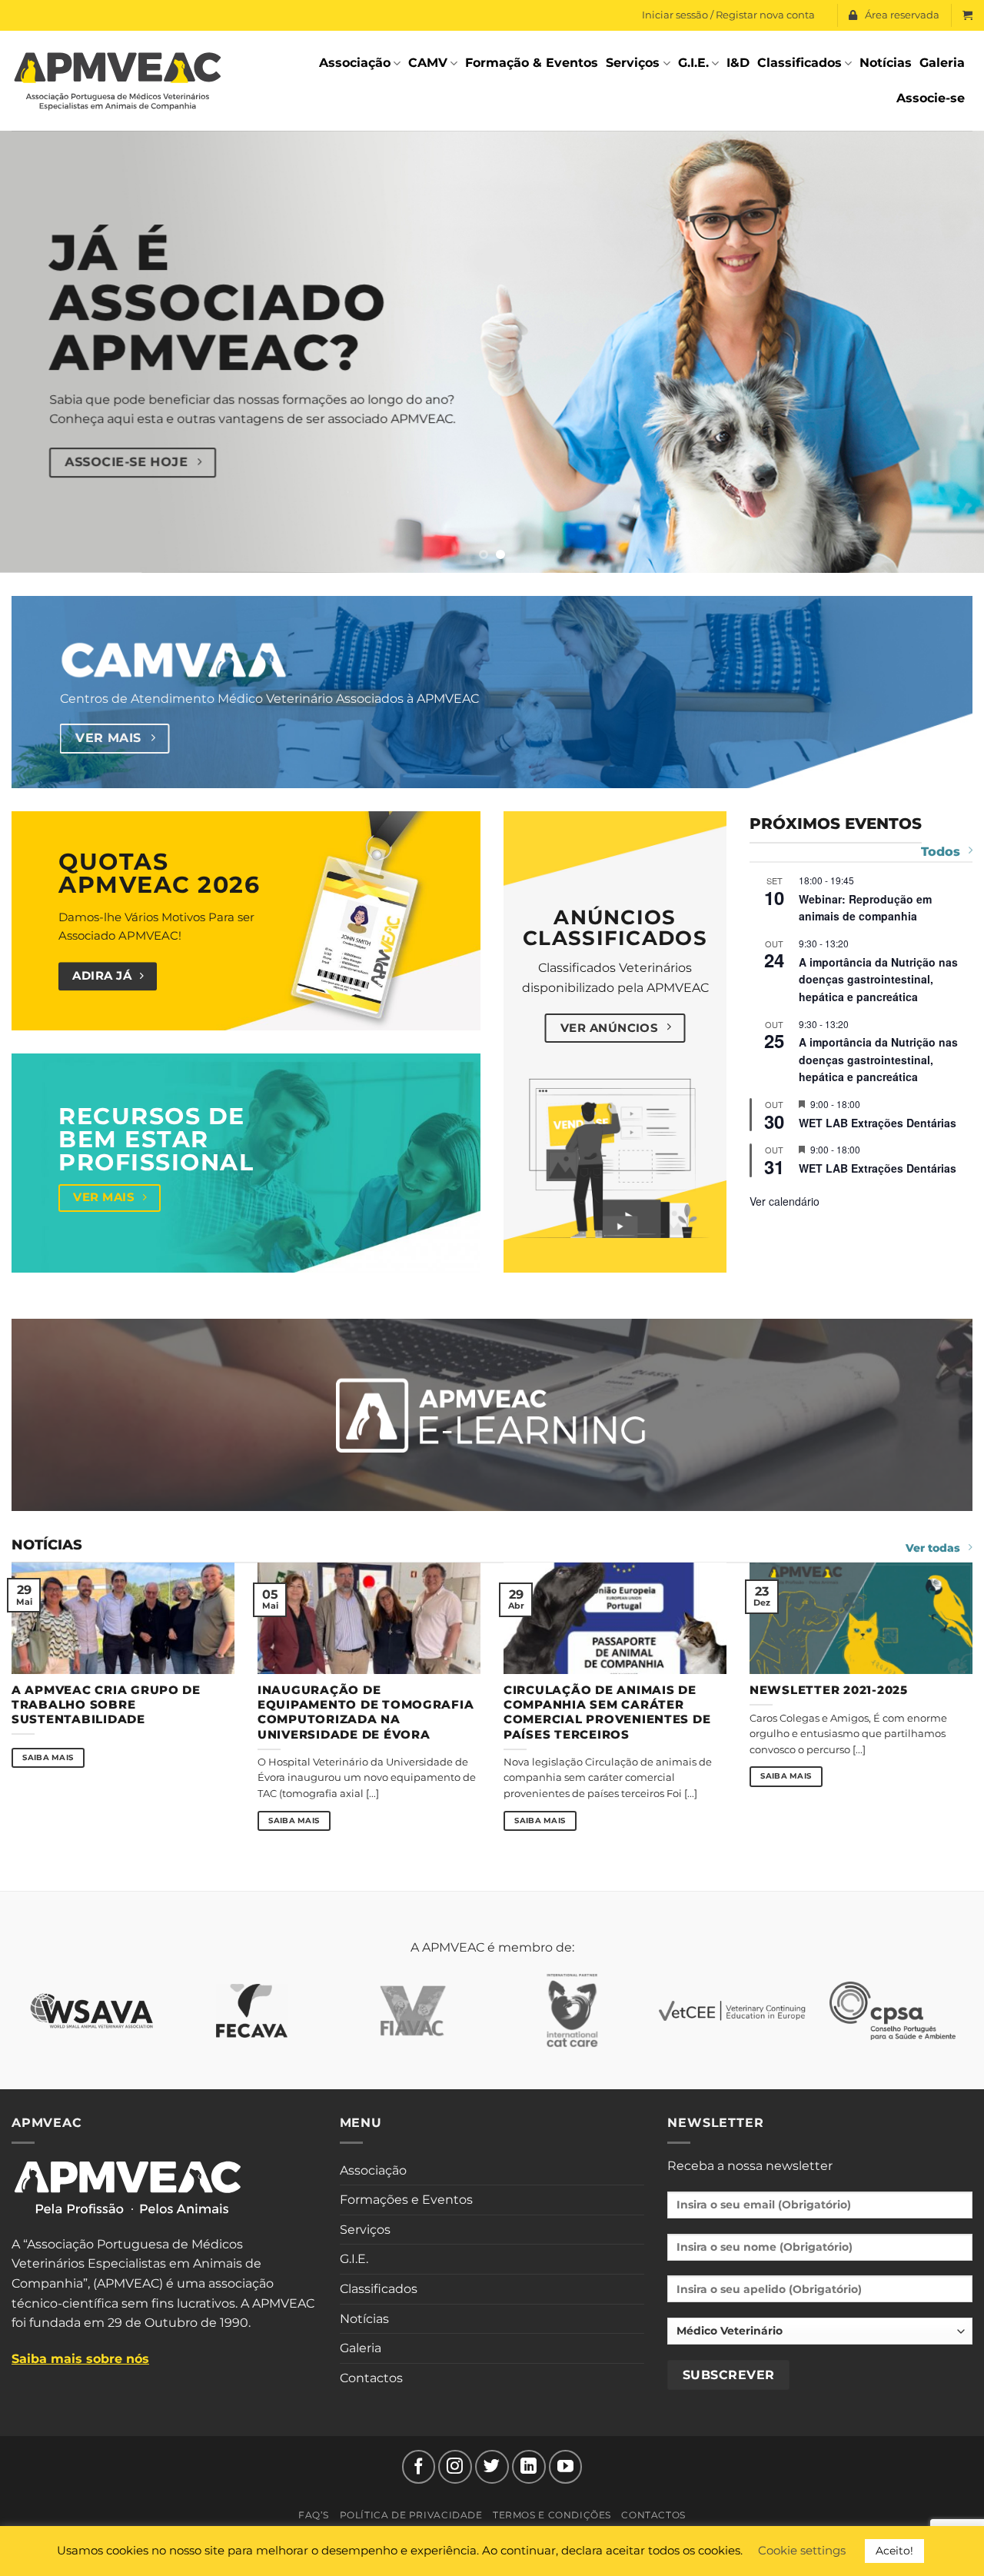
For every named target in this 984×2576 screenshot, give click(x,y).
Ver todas (933, 1548)
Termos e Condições (552, 2515)
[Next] (945, 352)
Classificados (799, 63)
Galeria (942, 63)
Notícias (886, 63)
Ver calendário (785, 1201)
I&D (738, 63)
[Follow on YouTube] (566, 2467)
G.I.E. (693, 63)
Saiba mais (48, 1757)
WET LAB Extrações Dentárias (878, 1123)
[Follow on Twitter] (492, 2467)
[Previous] (39, 352)
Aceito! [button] (894, 2551)
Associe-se (931, 98)
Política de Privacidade (411, 2515)
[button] (967, 15)
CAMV (428, 63)
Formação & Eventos (532, 63)
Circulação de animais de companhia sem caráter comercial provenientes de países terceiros (607, 1712)
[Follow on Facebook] (419, 2467)
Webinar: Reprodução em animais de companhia (865, 908)
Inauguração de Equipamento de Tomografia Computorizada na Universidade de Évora (366, 1712)
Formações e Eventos (406, 2200)
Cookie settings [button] (802, 2550)
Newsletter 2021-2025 (829, 1690)
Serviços (633, 63)
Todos (941, 852)
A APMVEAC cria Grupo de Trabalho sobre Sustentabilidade (106, 1705)
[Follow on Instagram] (455, 2467)
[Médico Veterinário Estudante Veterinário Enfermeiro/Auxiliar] (820, 2336)
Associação (355, 63)
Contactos (371, 2378)
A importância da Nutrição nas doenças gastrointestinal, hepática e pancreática (878, 979)
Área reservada (902, 15)
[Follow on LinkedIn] (529, 2467)
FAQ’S (314, 2515)
